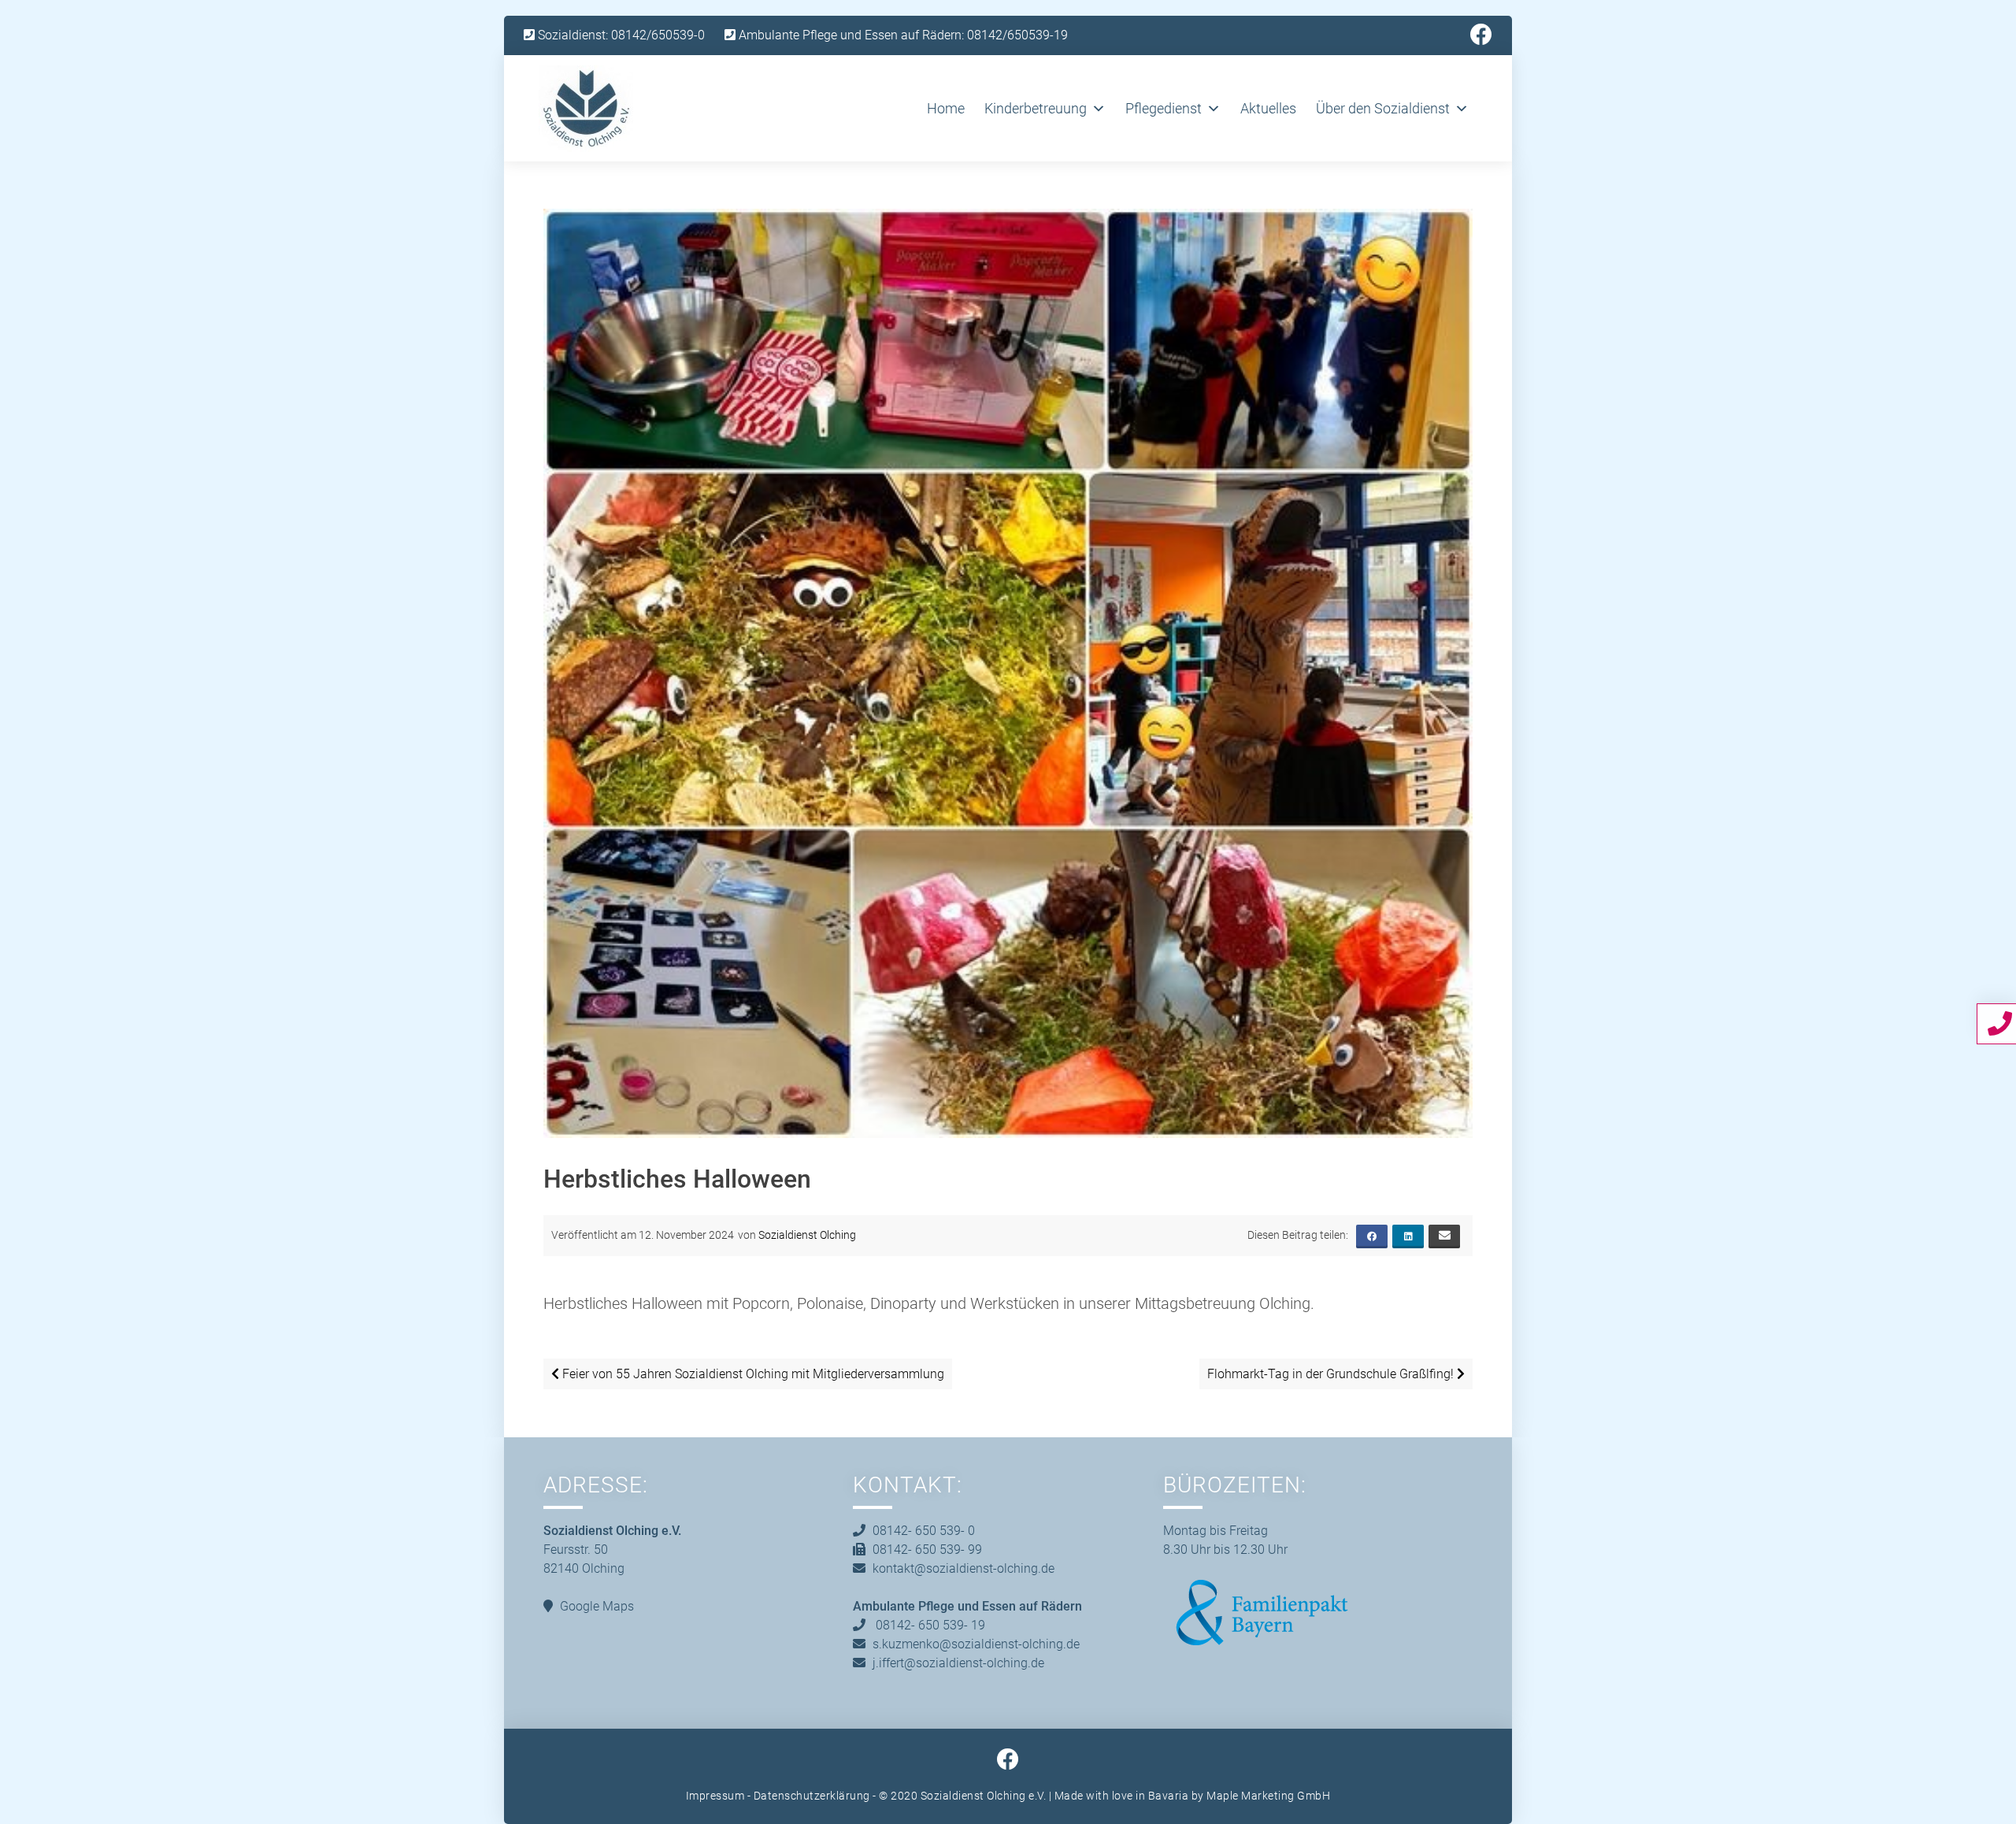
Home (946, 108)
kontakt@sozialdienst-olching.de (964, 1568)
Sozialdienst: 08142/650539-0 (620, 35)
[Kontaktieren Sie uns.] (2002, 1023)
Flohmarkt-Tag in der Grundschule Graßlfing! (1332, 1374)
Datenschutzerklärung (812, 1796)
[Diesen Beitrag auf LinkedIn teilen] (1408, 1236)
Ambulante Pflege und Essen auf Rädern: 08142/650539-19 (902, 35)
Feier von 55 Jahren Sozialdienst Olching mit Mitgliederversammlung (752, 1374)
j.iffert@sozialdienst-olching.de (958, 1663)
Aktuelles (1268, 108)
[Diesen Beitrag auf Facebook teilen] (1372, 1236)
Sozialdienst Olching (807, 1235)
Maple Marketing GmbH (1268, 1796)
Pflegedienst (1164, 108)
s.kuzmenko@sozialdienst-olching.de (976, 1644)
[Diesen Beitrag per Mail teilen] (1444, 1236)
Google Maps (597, 1606)
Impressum (715, 1796)
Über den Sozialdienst (1383, 108)
